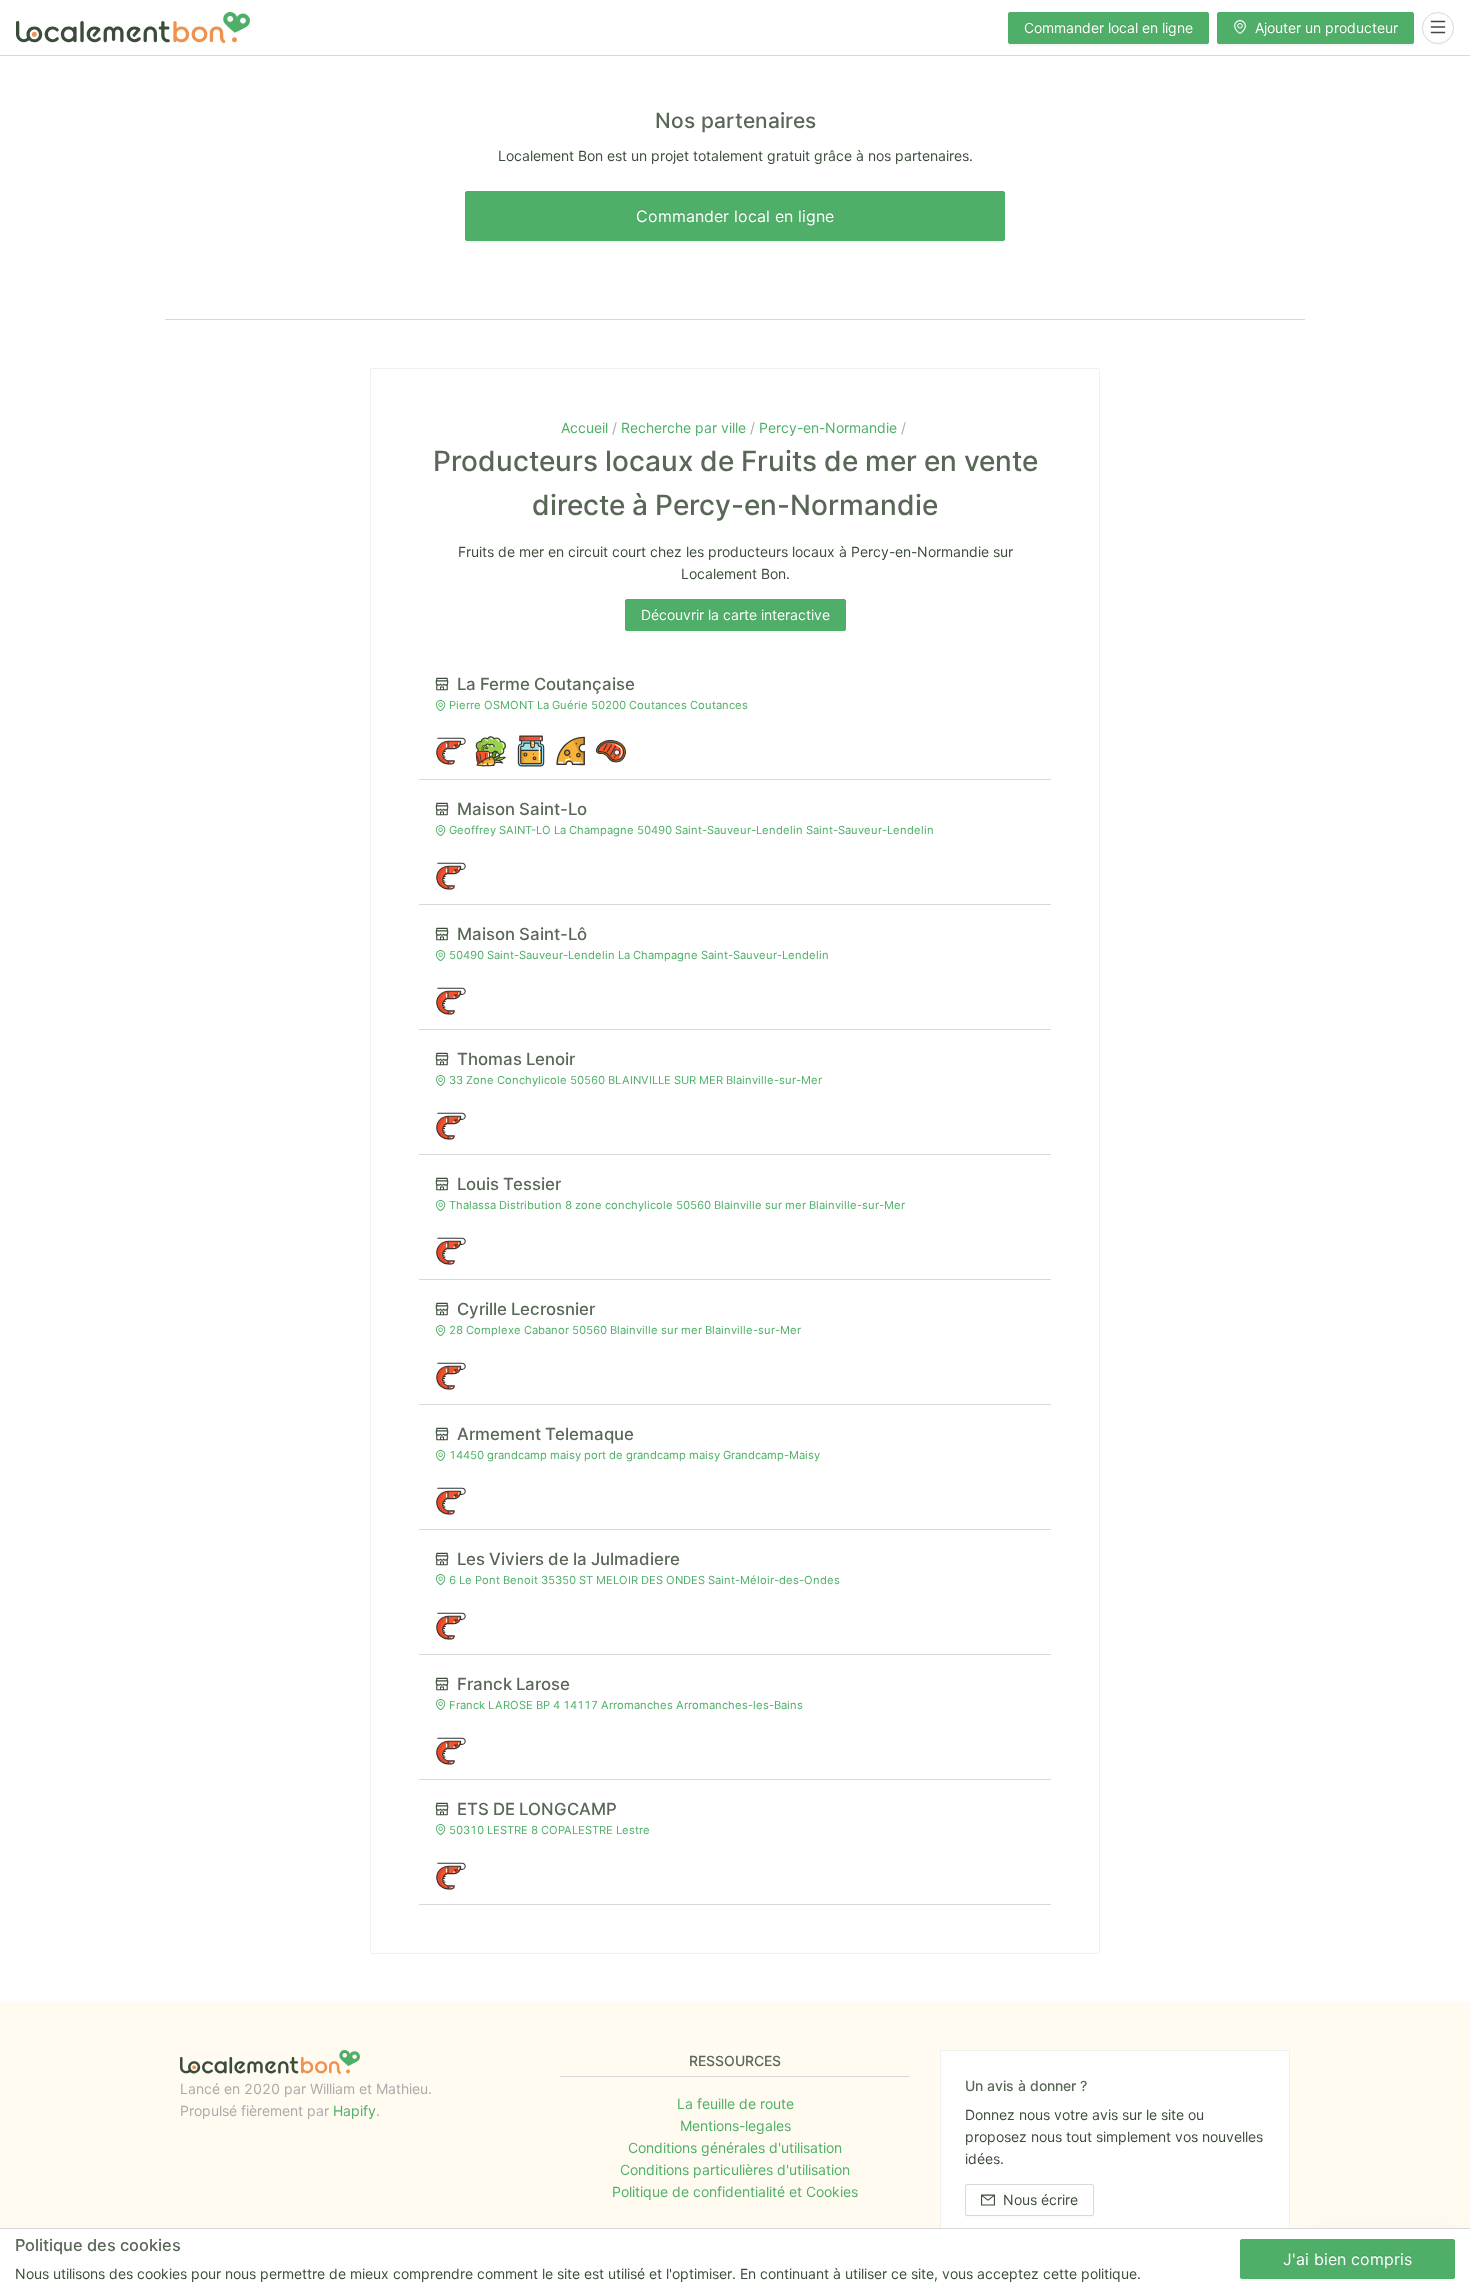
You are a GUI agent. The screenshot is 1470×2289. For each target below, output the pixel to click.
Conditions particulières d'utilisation (735, 2169)
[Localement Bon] (133, 27)
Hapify (354, 2110)
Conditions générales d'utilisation (735, 2147)
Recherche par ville (685, 427)
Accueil (586, 427)
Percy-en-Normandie (830, 427)
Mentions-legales (735, 2125)
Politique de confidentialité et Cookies (735, 2191)
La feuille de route (735, 2103)
